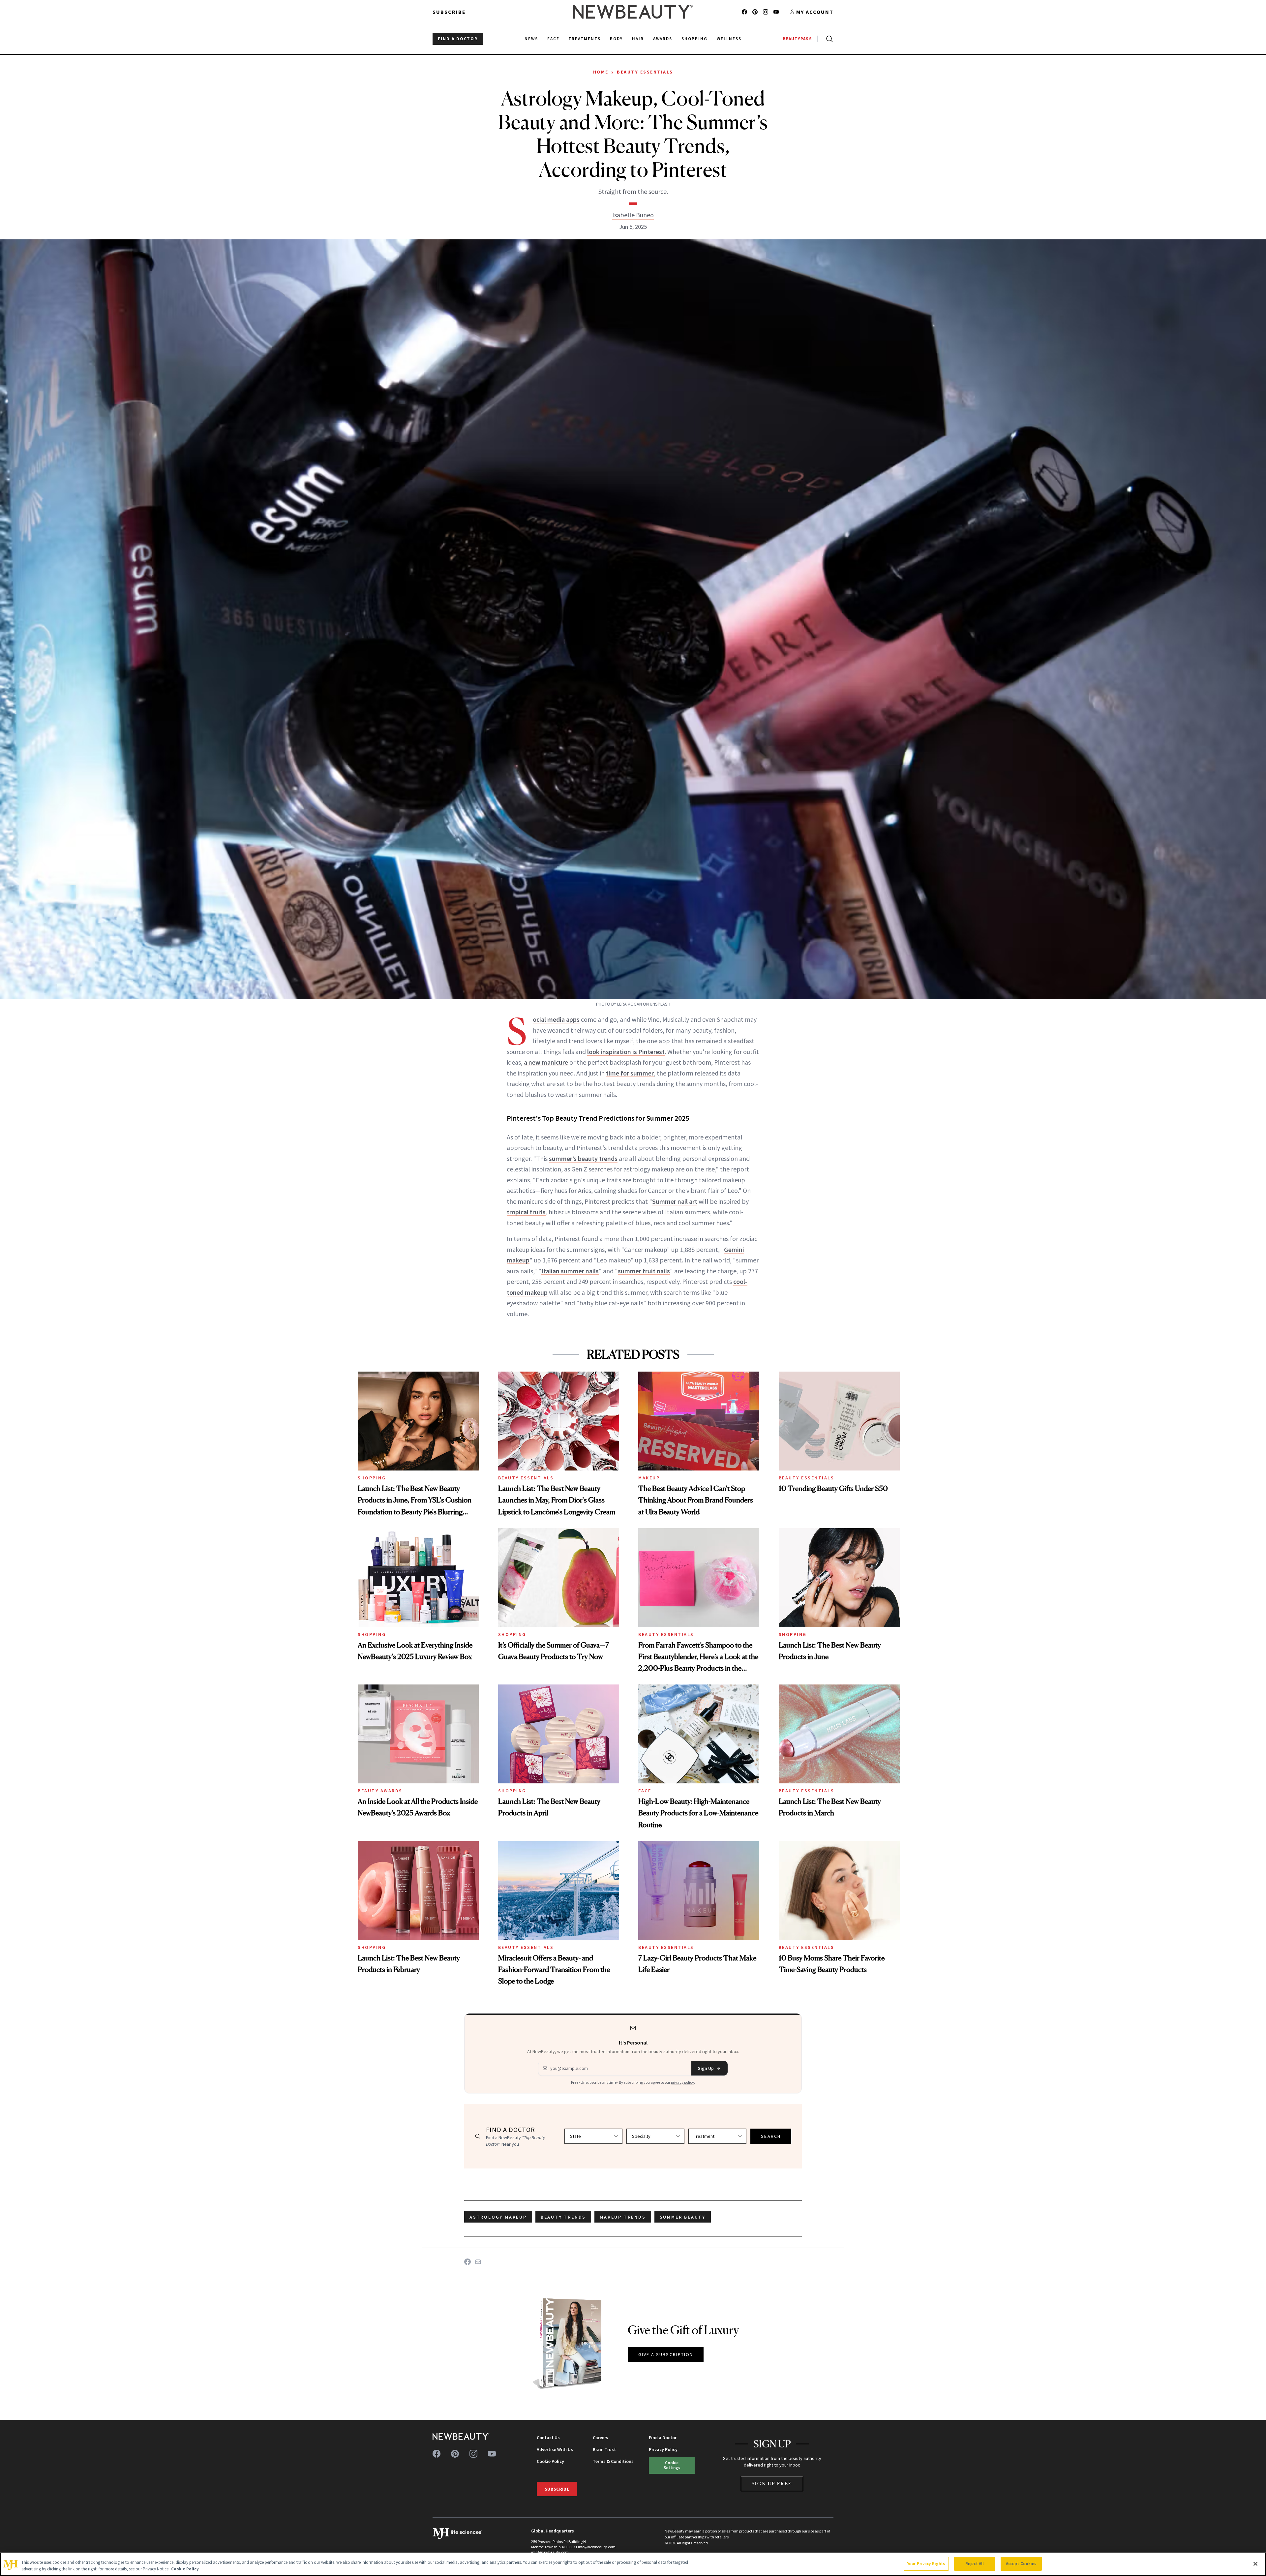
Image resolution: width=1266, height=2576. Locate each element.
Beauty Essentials (645, 72)
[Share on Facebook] (467, 2262)
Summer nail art (675, 1201)
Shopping (372, 1478)
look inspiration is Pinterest (626, 1052)
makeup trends (623, 2217)
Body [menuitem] (616, 39)
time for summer (630, 1073)
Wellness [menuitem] (729, 39)
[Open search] (828, 39)
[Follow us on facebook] (744, 12)
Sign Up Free (772, 2484)
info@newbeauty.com (550, 2552)
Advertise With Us (555, 2449)
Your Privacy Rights (926, 2564)
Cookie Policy (550, 2461)
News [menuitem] (531, 39)
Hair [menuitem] (638, 39)
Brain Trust (604, 2449)
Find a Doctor (663, 2438)
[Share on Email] (478, 2262)
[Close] (1255, 2564)
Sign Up (706, 2068)
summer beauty (683, 2217)
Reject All (975, 2564)
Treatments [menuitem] (585, 39)
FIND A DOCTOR (458, 39)
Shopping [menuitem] (694, 39)
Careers (601, 2438)
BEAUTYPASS (797, 39)
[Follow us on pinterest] (755, 12)
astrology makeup (498, 2217)
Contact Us (548, 2438)
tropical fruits (526, 1212)
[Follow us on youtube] (776, 12)
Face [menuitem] (553, 39)
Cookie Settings (672, 2465)
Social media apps (556, 1019)
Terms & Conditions (613, 2461)
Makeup (649, 1478)
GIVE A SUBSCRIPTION (666, 2354)
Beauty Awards (380, 1791)
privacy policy (682, 2082)
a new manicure (546, 1062)
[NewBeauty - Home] (633, 12)
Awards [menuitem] (663, 39)
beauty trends (563, 2217)
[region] (633, 2564)
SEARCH (771, 2136)
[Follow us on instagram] (766, 12)
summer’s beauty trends (583, 1158)
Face (645, 1791)
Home (601, 72)
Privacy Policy (663, 2449)
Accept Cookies (1021, 2564)
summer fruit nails (644, 1271)
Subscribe (449, 12)
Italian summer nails (570, 1271)
